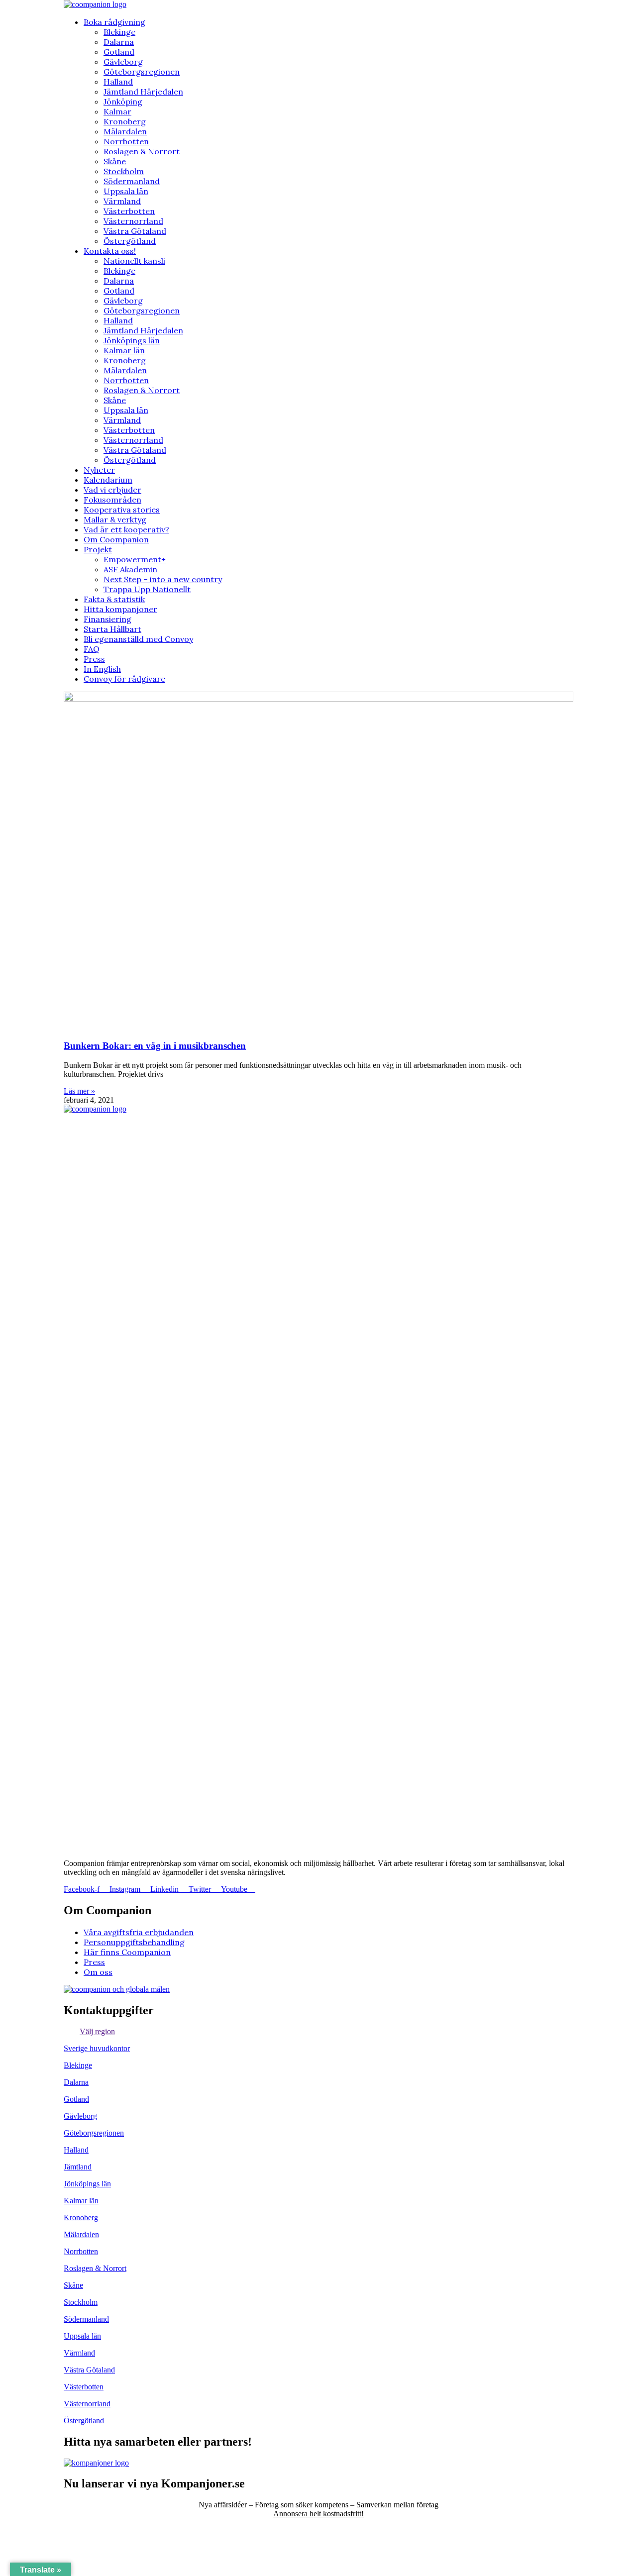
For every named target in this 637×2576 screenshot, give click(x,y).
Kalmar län (124, 350)
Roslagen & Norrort (142, 151)
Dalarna (119, 42)
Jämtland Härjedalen (143, 92)
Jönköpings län (132, 340)
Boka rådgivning (114, 22)
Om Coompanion (116, 539)
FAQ (92, 649)
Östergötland (130, 241)
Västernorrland (133, 221)
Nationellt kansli (134, 261)
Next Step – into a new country (163, 579)
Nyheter (99, 470)
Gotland (119, 52)
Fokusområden (112, 500)
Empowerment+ (135, 559)
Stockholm (124, 171)
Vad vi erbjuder (112, 490)
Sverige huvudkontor (97, 2048)
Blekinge (119, 32)
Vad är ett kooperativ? (126, 529)
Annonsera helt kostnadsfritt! (318, 2514)
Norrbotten (126, 141)
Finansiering (107, 619)
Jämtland (78, 2167)
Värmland (122, 201)
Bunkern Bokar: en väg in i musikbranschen (155, 1046)
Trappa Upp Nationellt (147, 589)
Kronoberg (125, 121)
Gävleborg (123, 62)
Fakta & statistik (114, 599)
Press (94, 659)
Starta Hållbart (112, 629)
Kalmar (117, 111)
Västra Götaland (135, 231)
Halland (118, 82)
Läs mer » (79, 1091)
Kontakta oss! (110, 251)
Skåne (115, 161)
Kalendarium (108, 480)
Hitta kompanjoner (120, 609)
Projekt (98, 549)
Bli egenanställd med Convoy (138, 639)
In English (102, 669)
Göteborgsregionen (142, 72)
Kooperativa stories (122, 510)
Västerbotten (129, 211)
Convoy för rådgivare (124, 679)
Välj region (97, 2031)
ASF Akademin (130, 569)
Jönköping (123, 102)
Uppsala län (126, 191)
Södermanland (132, 181)
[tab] (318, 2032)
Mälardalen (125, 131)
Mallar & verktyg (115, 519)
